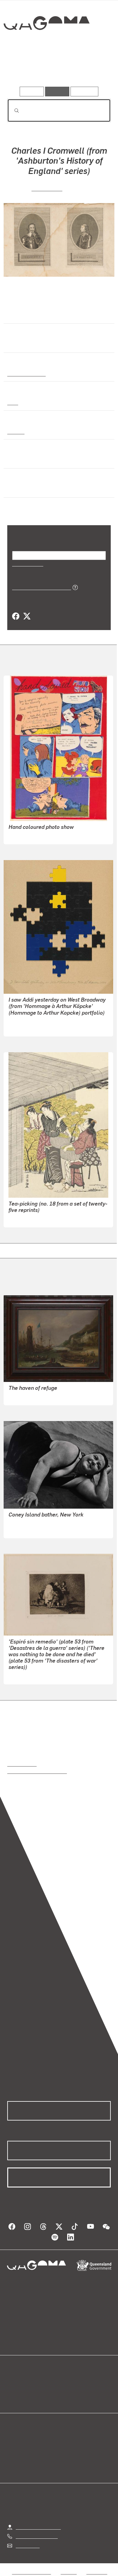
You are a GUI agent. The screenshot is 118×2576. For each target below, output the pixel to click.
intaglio (16, 431)
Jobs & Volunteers (31, 2572)
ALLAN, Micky (24, 835)
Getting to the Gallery (38, 2527)
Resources (85, 91)
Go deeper (93, 69)
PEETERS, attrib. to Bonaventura (43, 1396)
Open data (18, 2382)
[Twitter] (27, 616)
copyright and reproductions (37, 1771)
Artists (57, 69)
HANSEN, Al (22, 1028)
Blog (66, 2382)
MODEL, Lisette (25, 1529)
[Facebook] (16, 616)
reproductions (22, 1764)
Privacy (69, 2572)
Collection (46, 45)
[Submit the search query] (12, 111)
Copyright (97, 2572)
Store (13, 2397)
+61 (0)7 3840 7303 (37, 2536)
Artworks (23, 69)
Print (13, 402)
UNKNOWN (47, 188)
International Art (26, 373)
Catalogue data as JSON (39, 587)
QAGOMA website (26, 2389)
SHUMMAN (21, 1218)
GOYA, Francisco (26, 1675)
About (68, 2389)
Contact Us (27, 2545)
